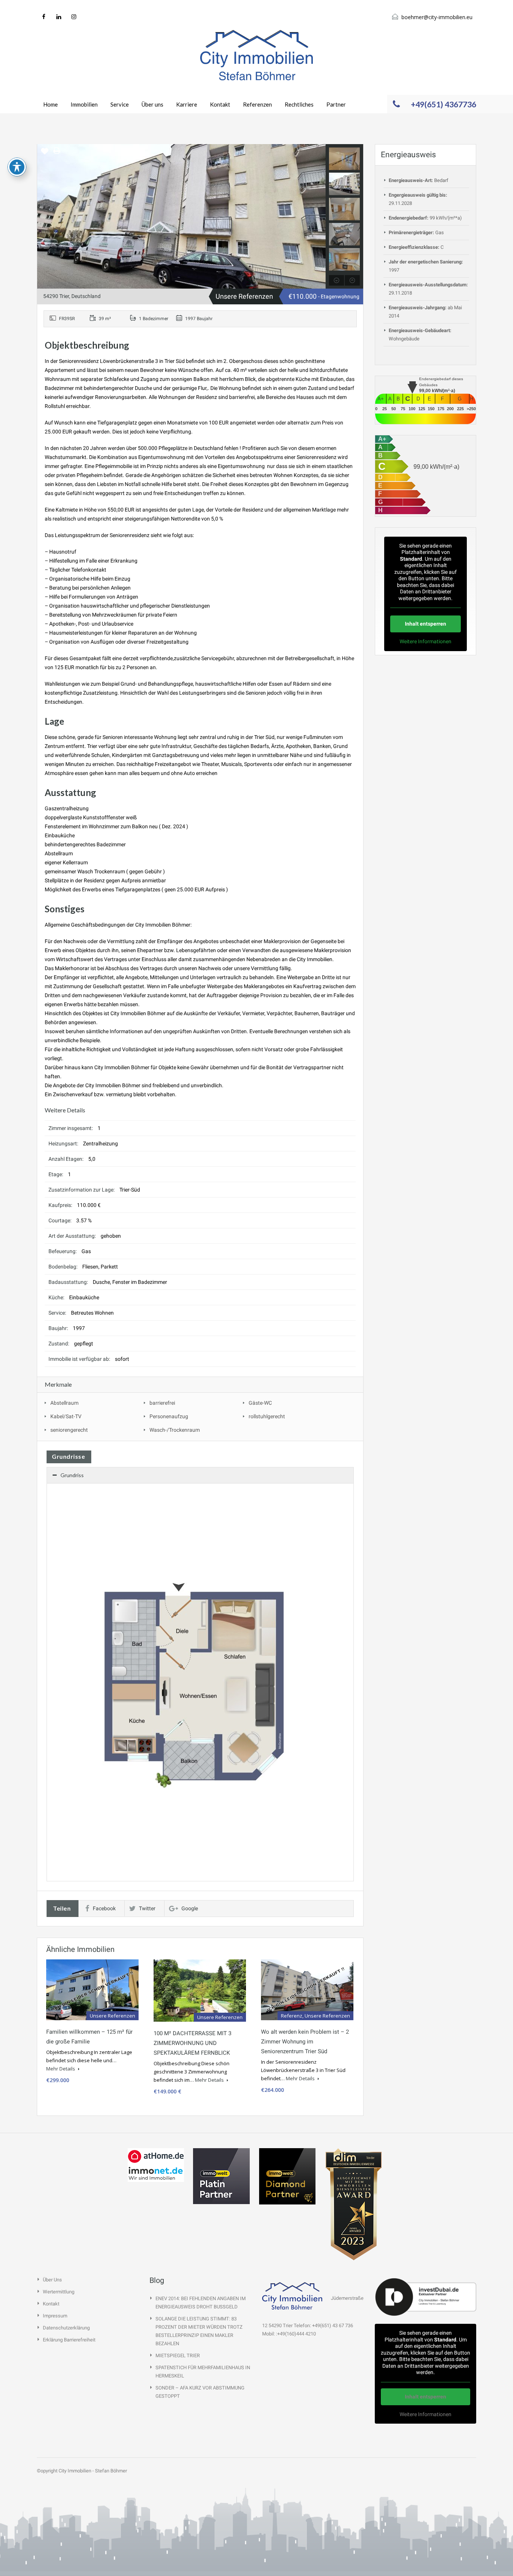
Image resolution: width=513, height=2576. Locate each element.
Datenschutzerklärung (66, 2328)
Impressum (55, 2316)
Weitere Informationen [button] (425, 641)
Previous (44, 216)
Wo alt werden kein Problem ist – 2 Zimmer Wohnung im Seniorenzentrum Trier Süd (305, 2042)
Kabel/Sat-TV (66, 1416)
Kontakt (220, 104)
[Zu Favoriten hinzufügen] (45, 154)
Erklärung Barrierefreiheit (69, 2340)
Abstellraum (64, 1403)
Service (120, 104)
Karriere (187, 104)
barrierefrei (162, 1403)
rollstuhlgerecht (267, 1416)
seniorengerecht (69, 1430)
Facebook (104, 1908)
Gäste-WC (260, 1403)
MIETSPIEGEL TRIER (178, 2356)
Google (190, 1908)
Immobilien (84, 104)
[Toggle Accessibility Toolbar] (17, 167)
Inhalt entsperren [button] (425, 624)
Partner (336, 104)
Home (51, 104)
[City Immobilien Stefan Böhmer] (256, 55)
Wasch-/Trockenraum (175, 1430)
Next (319, 216)
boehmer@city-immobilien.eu (437, 17)
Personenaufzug (169, 1416)
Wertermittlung (59, 2292)
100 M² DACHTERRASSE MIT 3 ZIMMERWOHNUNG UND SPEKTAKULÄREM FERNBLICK (192, 2043)
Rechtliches (299, 104)
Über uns (152, 104)
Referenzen (257, 104)
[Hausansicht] (181, 216)
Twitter (147, 1908)
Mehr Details (61, 2069)
